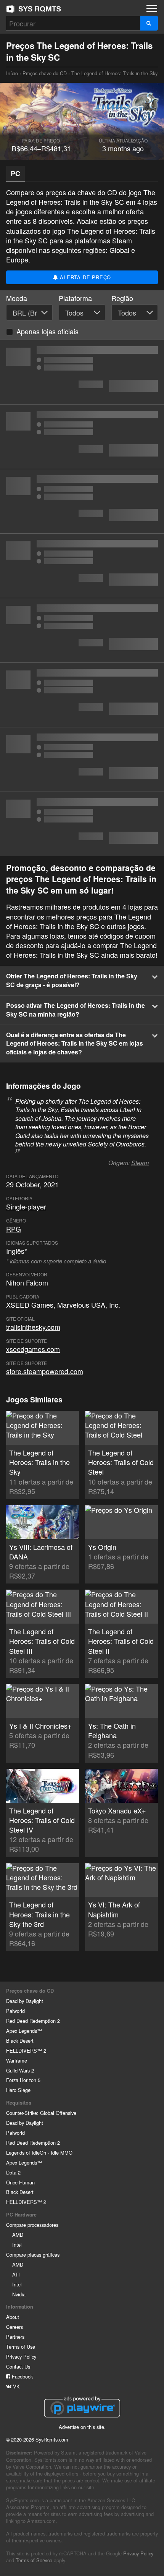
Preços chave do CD (45, 73)
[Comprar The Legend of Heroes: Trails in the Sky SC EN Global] (82, 372)
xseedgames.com (33, 1349)
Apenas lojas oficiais (47, 331)
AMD (18, 2235)
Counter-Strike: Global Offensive (41, 2113)
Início (34, 9)
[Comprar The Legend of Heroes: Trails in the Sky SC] (82, 501)
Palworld (15, 2011)
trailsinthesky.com (33, 1327)
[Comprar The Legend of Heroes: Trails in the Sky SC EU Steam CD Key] (82, 566)
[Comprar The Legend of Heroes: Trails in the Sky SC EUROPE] (82, 630)
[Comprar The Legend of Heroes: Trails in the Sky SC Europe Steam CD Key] (82, 824)
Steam (140, 1163)
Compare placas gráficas (33, 2255)
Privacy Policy (21, 2357)
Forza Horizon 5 (23, 2080)
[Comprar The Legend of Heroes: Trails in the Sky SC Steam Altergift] (82, 695)
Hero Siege (18, 2090)
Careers (14, 2327)
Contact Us (18, 2366)
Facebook (22, 2376)
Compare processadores (32, 2225)
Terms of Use (21, 2347)
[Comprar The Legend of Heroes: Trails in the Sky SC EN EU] (82, 437)
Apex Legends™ (24, 2031)
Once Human (20, 2182)
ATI (16, 2274)
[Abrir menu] (152, 8)
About (13, 2317)
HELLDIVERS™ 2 (26, 2051)
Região (122, 298)
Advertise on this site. (82, 2427)
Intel (17, 2245)
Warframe (17, 2060)
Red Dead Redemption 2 (33, 2021)
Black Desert (20, 2041)
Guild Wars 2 (20, 2070)
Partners (15, 2337)
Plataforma (75, 298)
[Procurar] (149, 23)
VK (16, 2386)
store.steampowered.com (45, 1371)
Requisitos (19, 2103)
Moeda (17, 298)
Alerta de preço (85, 277)
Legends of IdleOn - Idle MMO (39, 2153)
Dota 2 (13, 2172)
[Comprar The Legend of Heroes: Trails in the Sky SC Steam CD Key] (82, 759)
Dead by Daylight (25, 2001)
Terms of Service (34, 2560)
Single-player (26, 1206)
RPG (14, 1229)
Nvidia (19, 2294)
